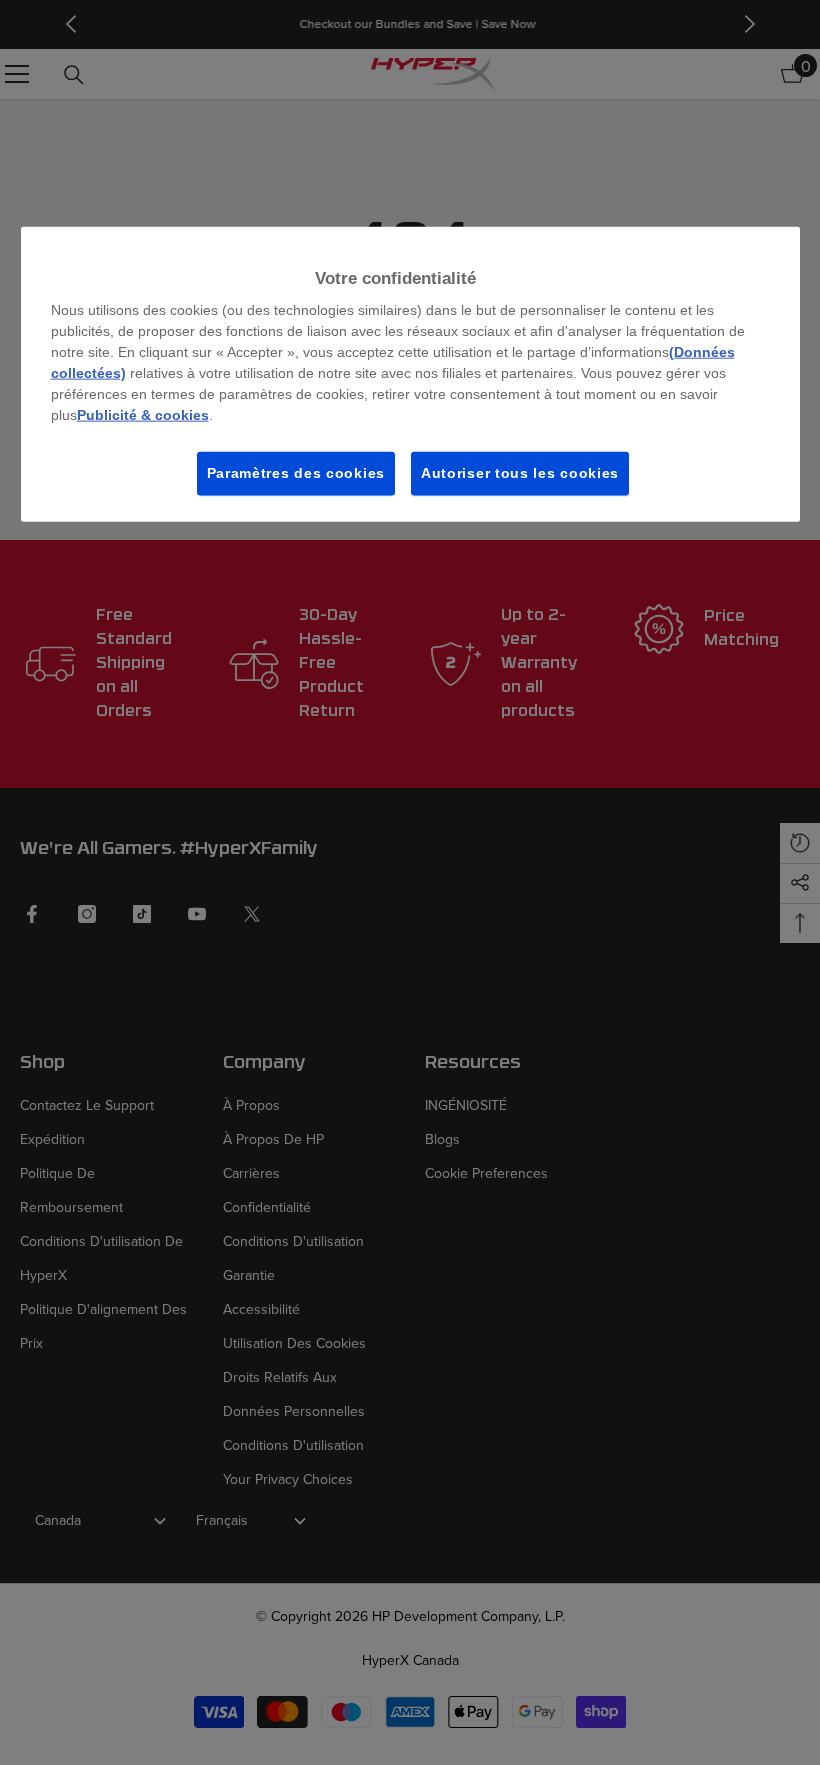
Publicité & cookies (143, 415)
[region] (410, 373)
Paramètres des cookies (296, 473)
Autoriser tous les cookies (520, 473)
